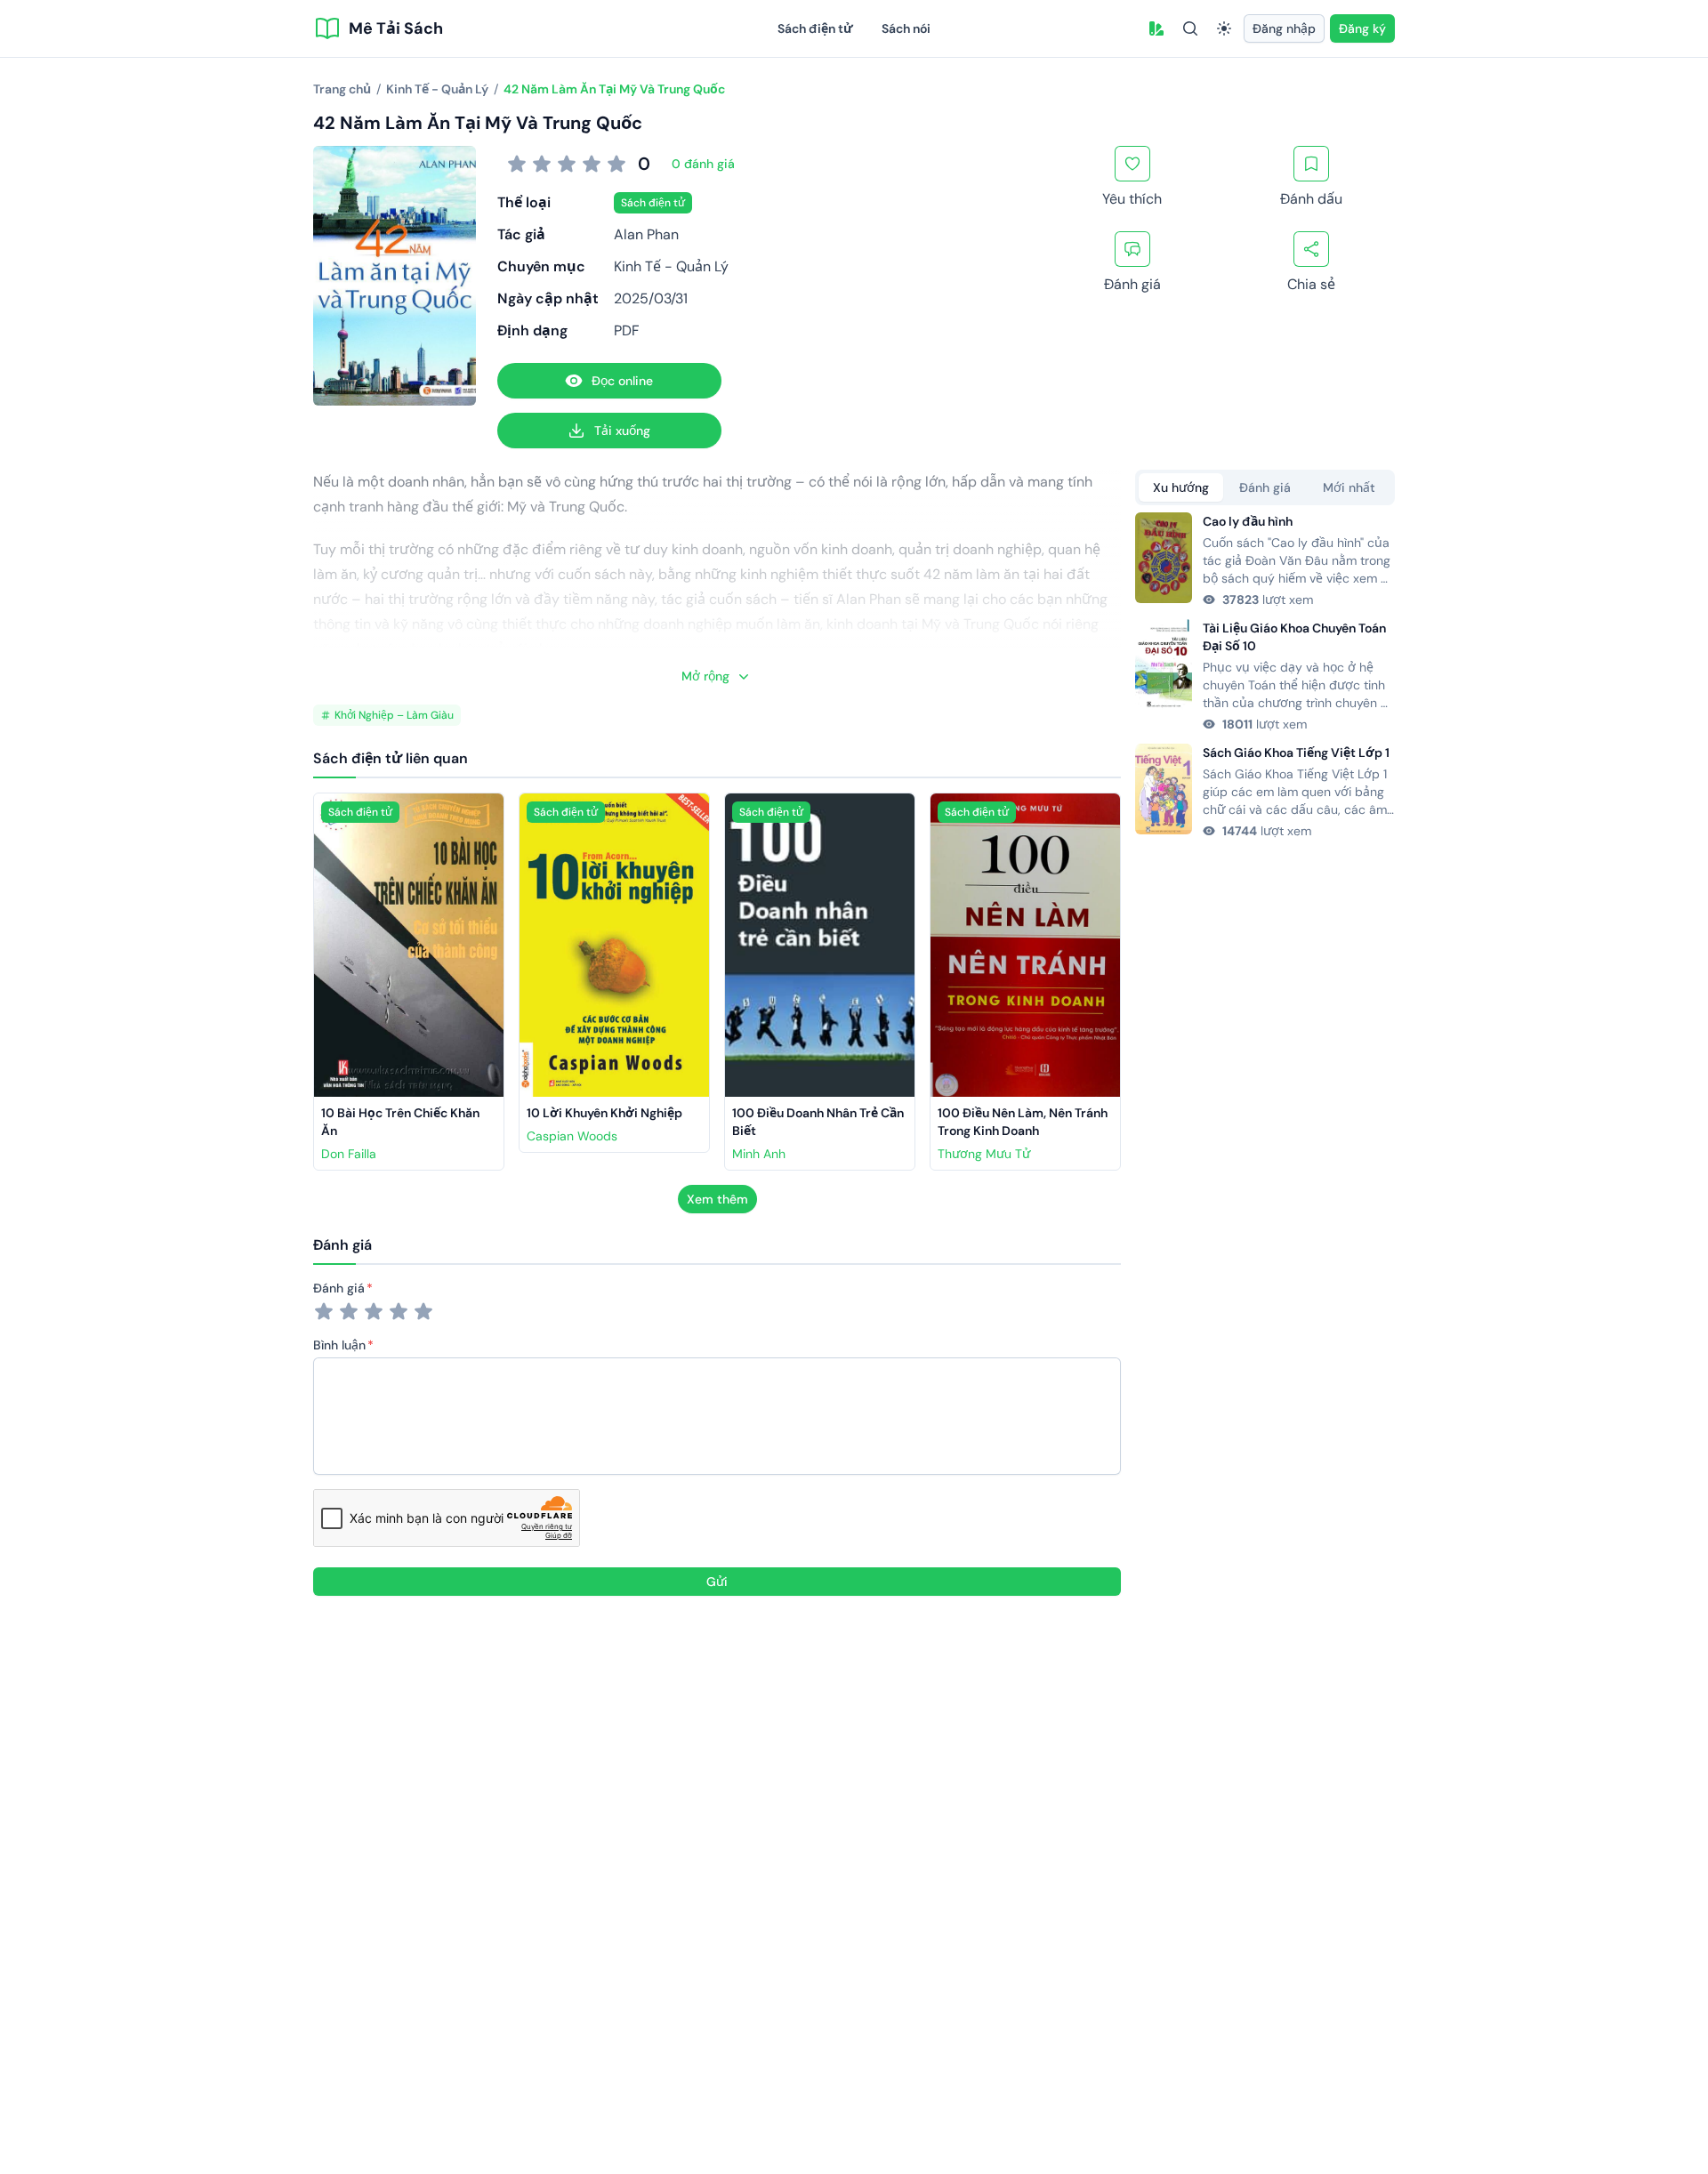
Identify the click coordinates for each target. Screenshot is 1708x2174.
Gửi (717, 1582)
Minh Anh (759, 1154)
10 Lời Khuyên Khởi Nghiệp (604, 1113)
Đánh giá (339, 1288)
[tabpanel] (1265, 676)
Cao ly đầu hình (1248, 521)
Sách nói (906, 28)
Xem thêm (717, 1199)
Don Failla (349, 1154)
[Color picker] (1156, 28)
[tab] (1181, 487)
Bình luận (339, 1345)
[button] (1156, 28)
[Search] (1190, 28)
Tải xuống (622, 431)
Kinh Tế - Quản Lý (671, 266)
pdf (627, 330)
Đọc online (622, 381)
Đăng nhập (1284, 28)
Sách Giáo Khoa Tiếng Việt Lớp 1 (1296, 753)
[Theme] (1224, 28)
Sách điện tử (815, 28)
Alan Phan (646, 234)
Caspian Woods (572, 1136)
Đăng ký (1362, 28)
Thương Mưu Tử (984, 1154)
